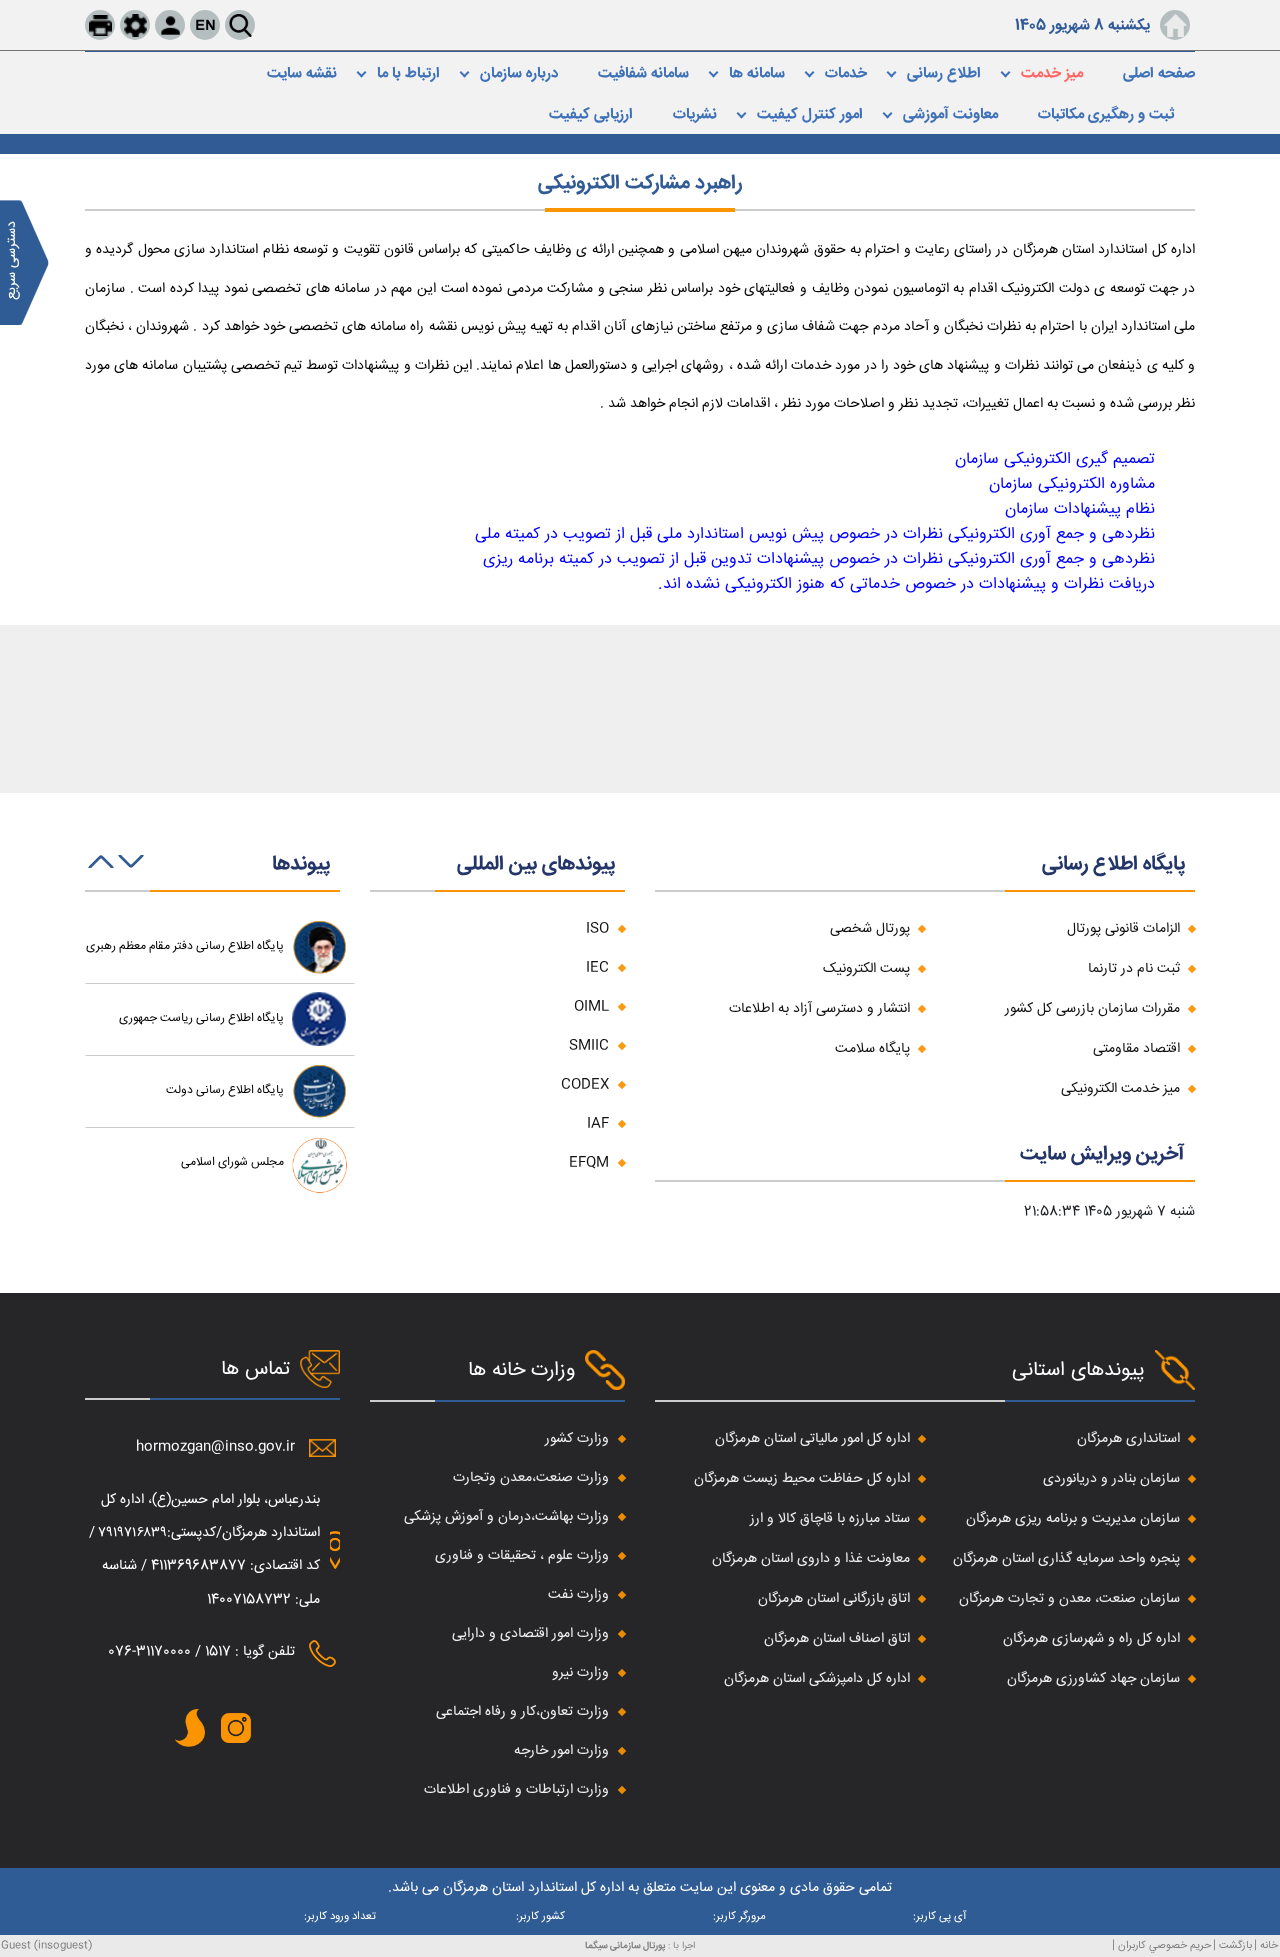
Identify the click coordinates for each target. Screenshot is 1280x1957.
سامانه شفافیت (643, 73)
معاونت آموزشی (950, 114)
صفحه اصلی (1159, 73)
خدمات (846, 73)
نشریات (695, 114)
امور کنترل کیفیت (810, 114)
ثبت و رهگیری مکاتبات (1106, 114)
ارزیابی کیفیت (591, 114)
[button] (131, 874)
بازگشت (1235, 1945)
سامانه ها (757, 73)
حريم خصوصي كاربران (1164, 1945)
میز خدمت (1052, 73)
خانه (1269, 1945)
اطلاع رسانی (944, 73)
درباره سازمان (519, 73)
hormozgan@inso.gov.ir (215, 1447)
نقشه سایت (302, 73)
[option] (220, 947)
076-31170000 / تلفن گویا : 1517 (201, 1652)
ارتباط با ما (408, 73)
